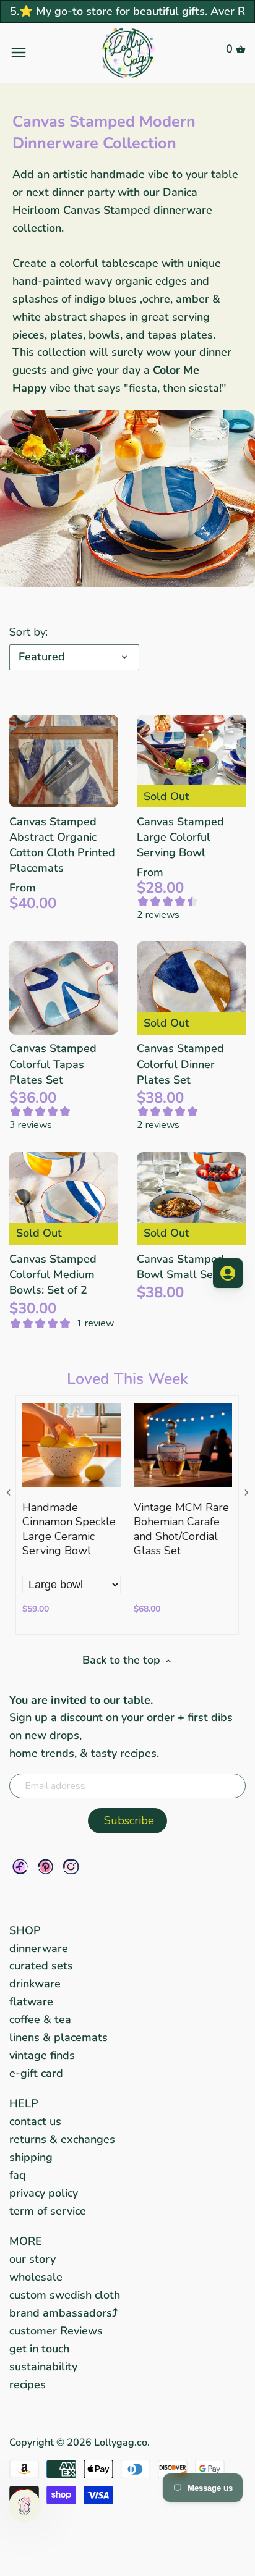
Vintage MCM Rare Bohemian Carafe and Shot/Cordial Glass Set (181, 1529)
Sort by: (28, 633)
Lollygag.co (121, 2443)
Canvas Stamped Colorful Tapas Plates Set (53, 1064)
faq (18, 2175)
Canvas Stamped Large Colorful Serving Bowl (180, 837)
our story (32, 2259)
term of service (48, 2211)
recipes (28, 2384)
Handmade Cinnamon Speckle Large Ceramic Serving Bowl (69, 1529)
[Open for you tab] (228, 1273)
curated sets (41, 1966)
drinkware (35, 1984)
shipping (31, 2157)
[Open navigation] (49, 53)
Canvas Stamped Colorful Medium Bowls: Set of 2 (53, 1274)
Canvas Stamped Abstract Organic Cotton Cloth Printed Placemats (62, 845)
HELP (24, 2103)
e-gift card (36, 2073)
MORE (26, 2241)
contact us (35, 2121)
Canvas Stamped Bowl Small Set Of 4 (190, 1267)
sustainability (43, 2367)
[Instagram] (71, 1867)
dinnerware (39, 1948)
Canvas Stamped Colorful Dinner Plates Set (180, 1064)
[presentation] (9, 1493)
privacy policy (44, 2193)
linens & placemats (58, 2037)
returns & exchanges (62, 2139)
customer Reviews (56, 2331)
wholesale (36, 2277)
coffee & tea (40, 2019)
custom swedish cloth (65, 2295)
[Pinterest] (45, 1867)
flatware (31, 2001)
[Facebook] (20, 1867)
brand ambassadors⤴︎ (63, 2313)
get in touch (39, 2349)
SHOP (25, 1930)
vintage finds (42, 2055)
